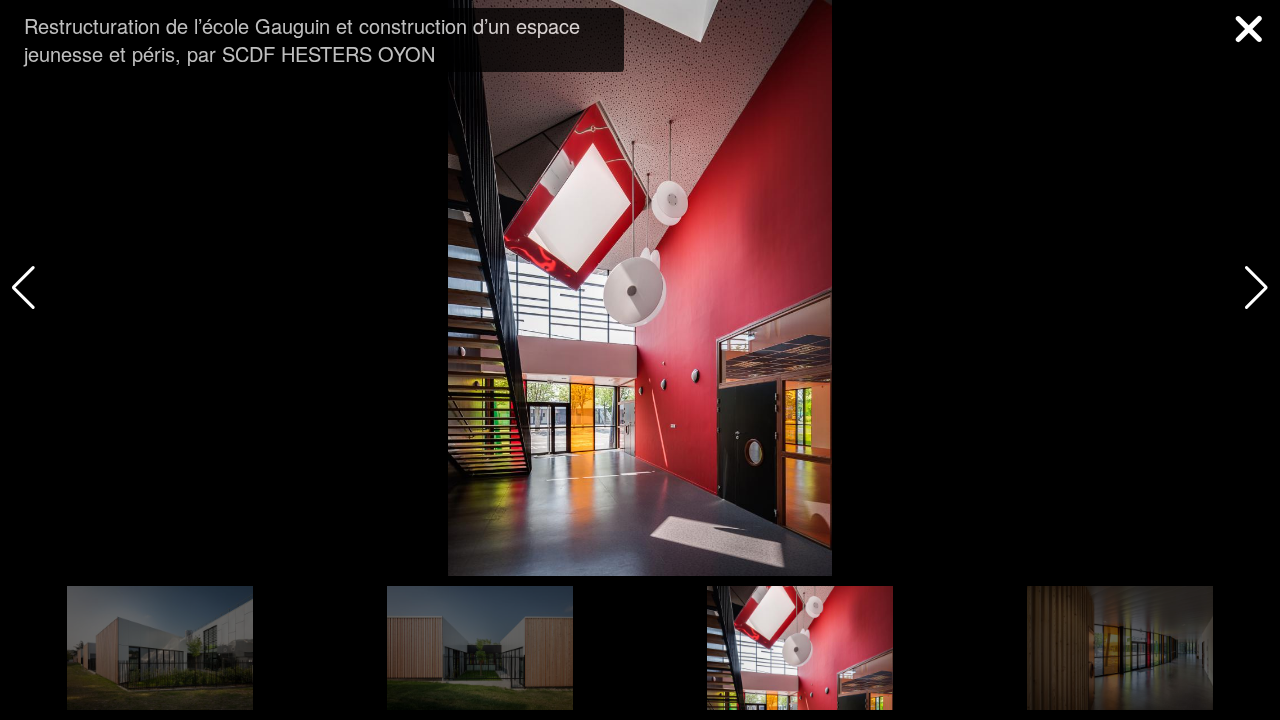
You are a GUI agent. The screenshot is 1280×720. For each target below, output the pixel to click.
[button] (1256, 288)
